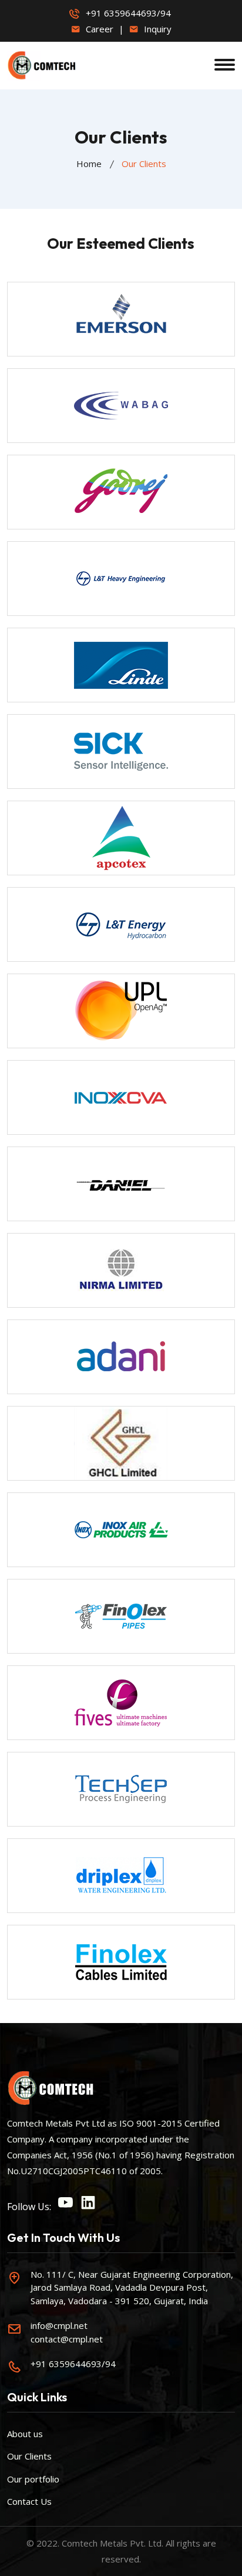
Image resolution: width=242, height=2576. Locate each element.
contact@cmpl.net (67, 2339)
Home (89, 164)
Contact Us (29, 2501)
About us (25, 2434)
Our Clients (29, 2456)
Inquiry (157, 29)
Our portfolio (33, 2479)
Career (98, 29)
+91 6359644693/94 (128, 13)
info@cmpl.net (59, 2325)
